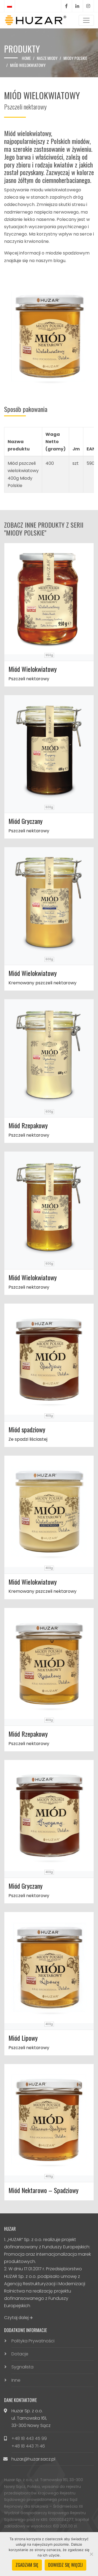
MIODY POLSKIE (75, 58)
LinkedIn (77, 6)
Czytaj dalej (17, 2318)
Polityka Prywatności (33, 2341)
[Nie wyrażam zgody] (91, 2554)
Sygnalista (22, 2367)
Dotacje (20, 2354)
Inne (16, 2380)
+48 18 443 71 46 (28, 2446)
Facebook (66, 6)
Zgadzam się (27, 2565)
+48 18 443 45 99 (29, 2438)
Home (26, 58)
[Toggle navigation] (86, 20)
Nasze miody (47, 58)
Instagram (88, 6)
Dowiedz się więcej (65, 2565)
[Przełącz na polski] (10, 6)
